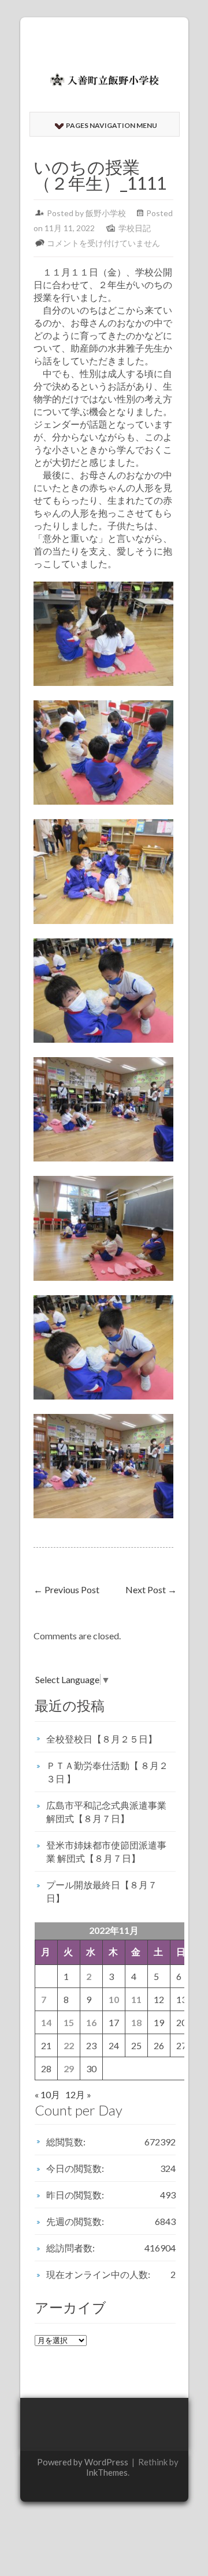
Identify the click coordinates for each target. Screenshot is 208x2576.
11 (136, 1999)
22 (69, 2045)
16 (91, 2022)
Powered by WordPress (83, 2462)
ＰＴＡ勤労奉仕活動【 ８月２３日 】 (107, 1772)
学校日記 (135, 228)
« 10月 (47, 2094)
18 (136, 2022)
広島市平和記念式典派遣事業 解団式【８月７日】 (106, 1812)
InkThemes (107, 2472)
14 (46, 2022)
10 (114, 1999)
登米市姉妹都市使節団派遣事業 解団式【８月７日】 (106, 1851)
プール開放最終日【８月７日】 (102, 1891)
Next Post (151, 1589)
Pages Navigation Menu (112, 125)
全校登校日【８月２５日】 (102, 1739)
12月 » (78, 2094)
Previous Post (66, 1589)
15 (69, 2022)
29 (69, 2068)
